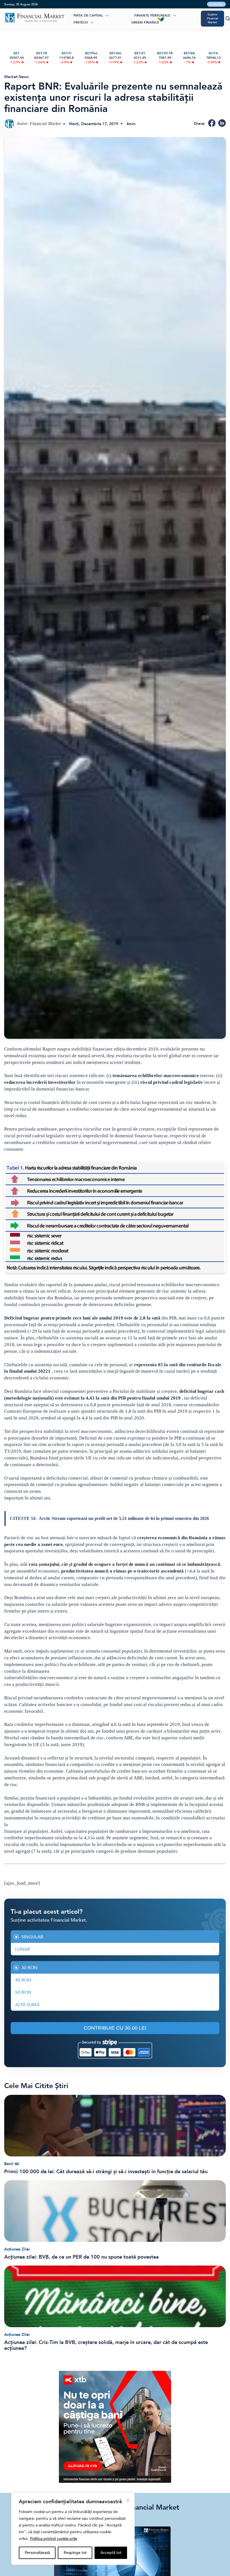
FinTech (81, 22)
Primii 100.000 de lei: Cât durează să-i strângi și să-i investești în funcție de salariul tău (106, 2172)
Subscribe (216, 4)
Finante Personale (152, 15)
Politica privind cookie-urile (54, 2539)
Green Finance (145, 22)
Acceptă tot (111, 2553)
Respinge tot (75, 2553)
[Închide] (128, 2500)
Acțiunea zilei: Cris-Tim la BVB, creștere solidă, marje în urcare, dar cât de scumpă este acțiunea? (106, 2345)
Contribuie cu (115, 2028)
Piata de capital (88, 15)
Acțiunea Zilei (17, 2249)
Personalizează (37, 2553)
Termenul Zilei (117, 22)
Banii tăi (12, 2164)
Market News (16, 77)
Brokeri (126, 15)
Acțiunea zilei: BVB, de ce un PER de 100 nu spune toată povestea (81, 2257)
